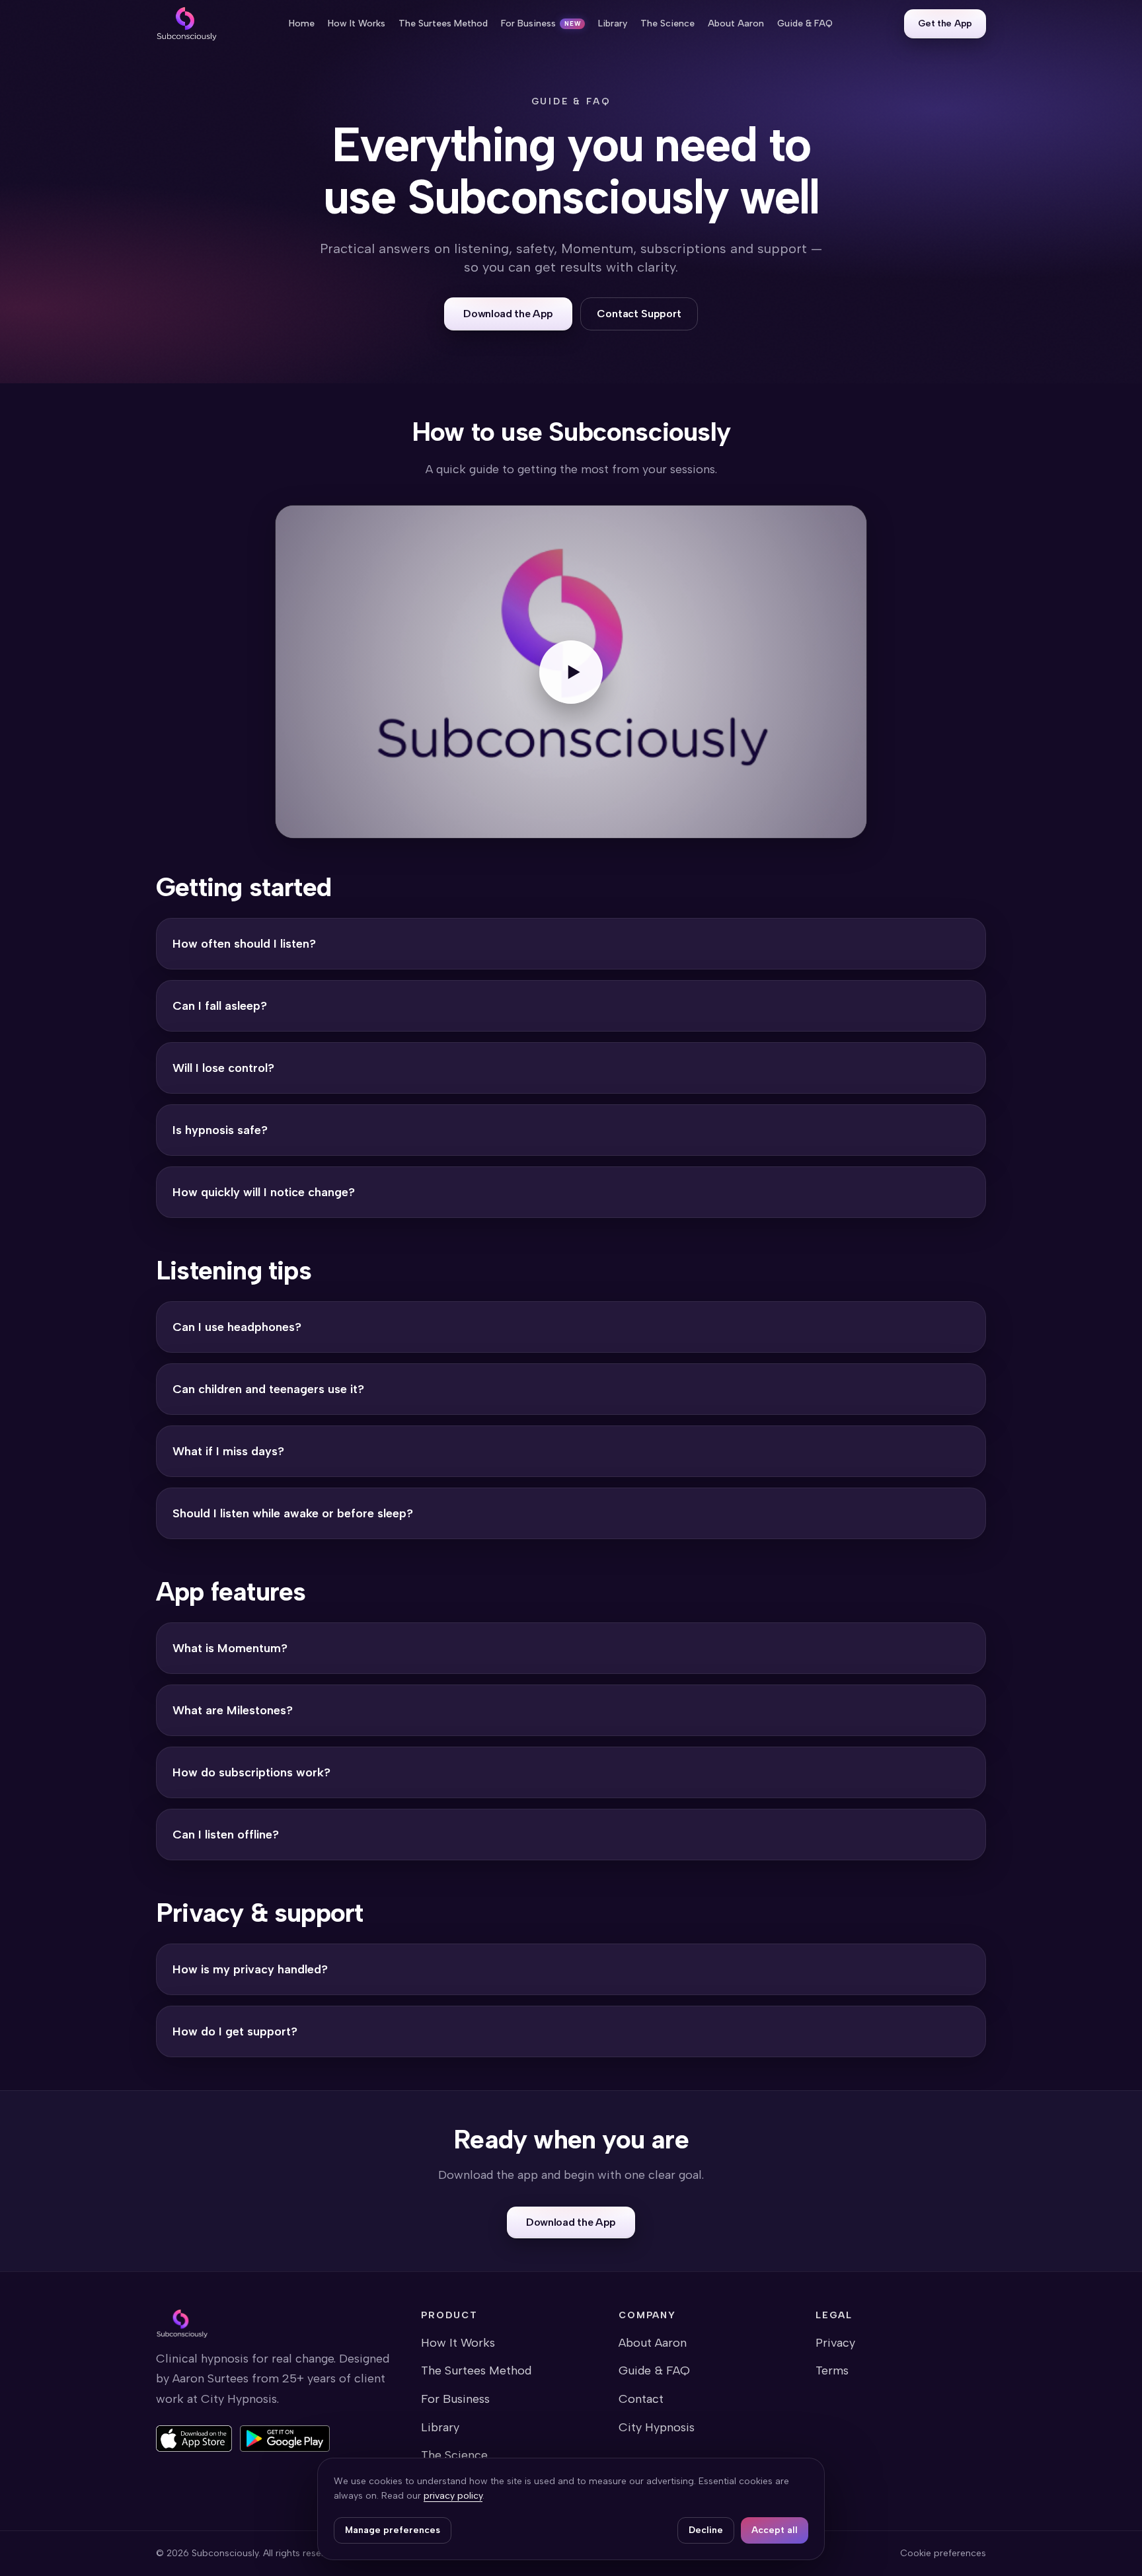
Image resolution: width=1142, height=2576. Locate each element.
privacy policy (453, 2496)
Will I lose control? (223, 1068)
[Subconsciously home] (187, 24)
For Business (455, 2399)
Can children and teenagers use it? (268, 1389)
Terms (832, 2370)
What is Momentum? (230, 1648)
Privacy (835, 2343)
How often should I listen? (244, 944)
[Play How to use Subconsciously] (571, 672)
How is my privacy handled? (250, 1969)
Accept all (775, 2530)
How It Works (458, 2343)
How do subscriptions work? (251, 1772)
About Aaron (653, 2343)
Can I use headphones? (237, 1327)
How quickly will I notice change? (264, 1192)
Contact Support (639, 314)
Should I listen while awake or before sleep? (293, 1513)
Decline (706, 2530)
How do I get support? (235, 2031)
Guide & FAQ (654, 2370)
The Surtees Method (476, 2370)
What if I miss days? (228, 1451)
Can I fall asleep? (220, 1006)
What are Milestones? (233, 1710)
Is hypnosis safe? (220, 1130)
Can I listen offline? (226, 1835)
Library (440, 2427)
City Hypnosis (657, 2427)
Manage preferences (393, 2530)
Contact (641, 2399)
